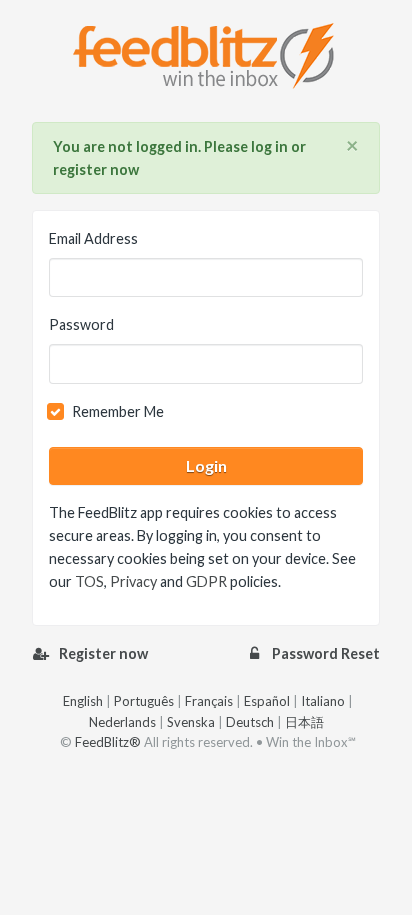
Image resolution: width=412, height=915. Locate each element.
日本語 (304, 722)
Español (267, 701)
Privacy (133, 581)
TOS (89, 581)
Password (81, 324)
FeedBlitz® (108, 742)
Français (209, 701)
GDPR (206, 581)
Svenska (191, 722)
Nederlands (122, 722)
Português (144, 701)
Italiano (323, 701)
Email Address (93, 238)
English (83, 701)
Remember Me (118, 411)
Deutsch (250, 722)
